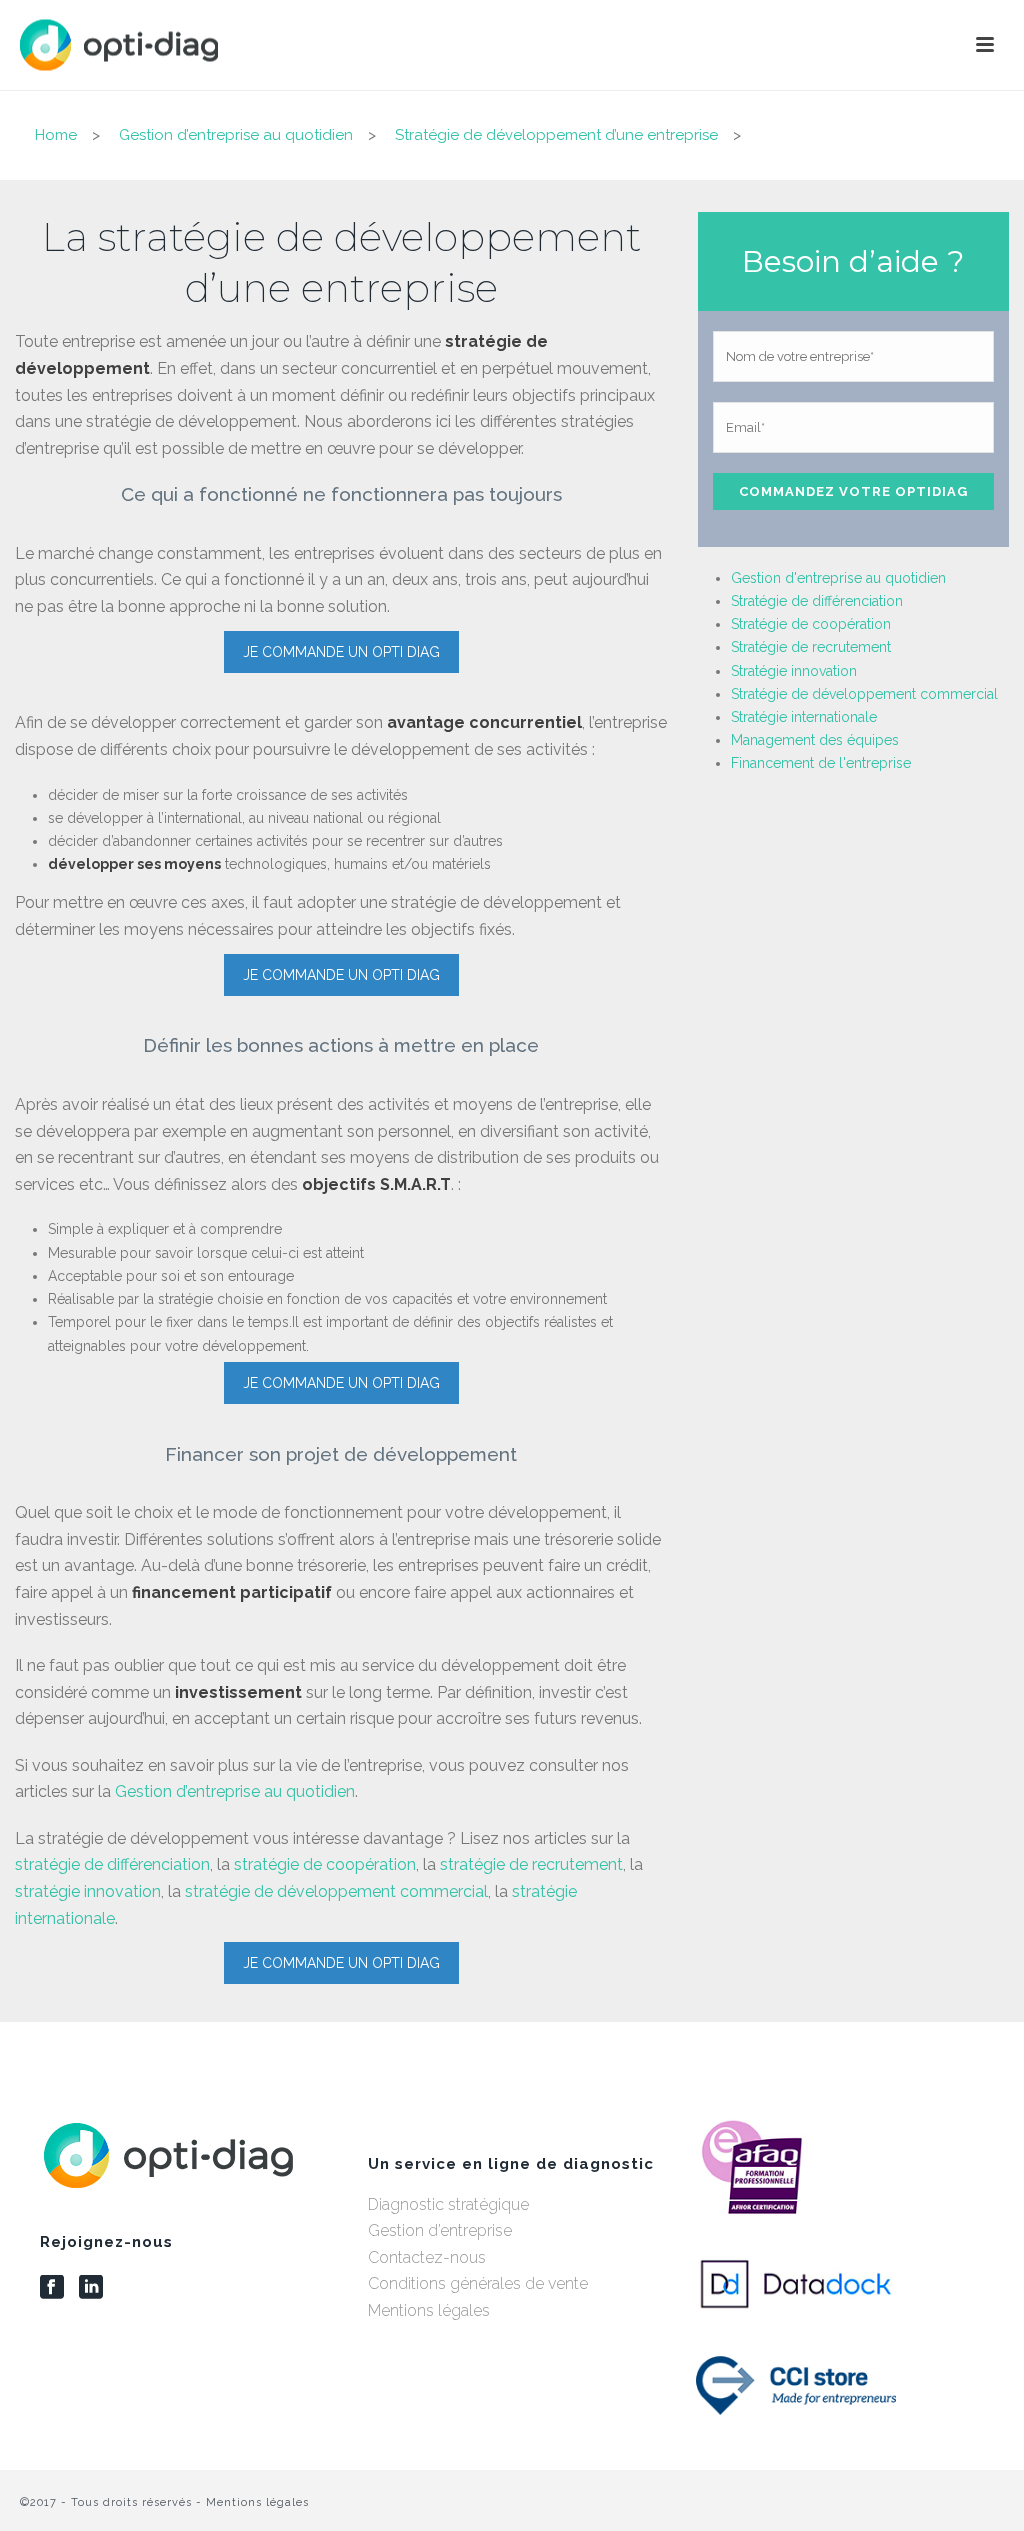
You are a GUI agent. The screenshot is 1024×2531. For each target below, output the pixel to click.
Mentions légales (429, 2310)
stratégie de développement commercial (336, 1891)
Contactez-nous (427, 2257)
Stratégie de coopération (811, 624)
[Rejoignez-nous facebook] (52, 2288)
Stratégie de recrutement (811, 647)
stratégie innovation (88, 1891)
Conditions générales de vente (478, 2283)
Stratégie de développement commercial (864, 694)
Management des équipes (815, 740)
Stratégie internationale (804, 717)
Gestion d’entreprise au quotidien (235, 1791)
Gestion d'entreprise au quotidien (838, 578)
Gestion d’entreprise (440, 2230)
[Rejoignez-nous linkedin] (91, 2288)
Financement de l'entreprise (821, 763)
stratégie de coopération (325, 1864)
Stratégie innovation (794, 671)
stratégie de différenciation (112, 1864)
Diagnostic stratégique (448, 2204)
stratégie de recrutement (531, 1864)
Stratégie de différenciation (817, 601)
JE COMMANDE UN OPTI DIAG (341, 652)
